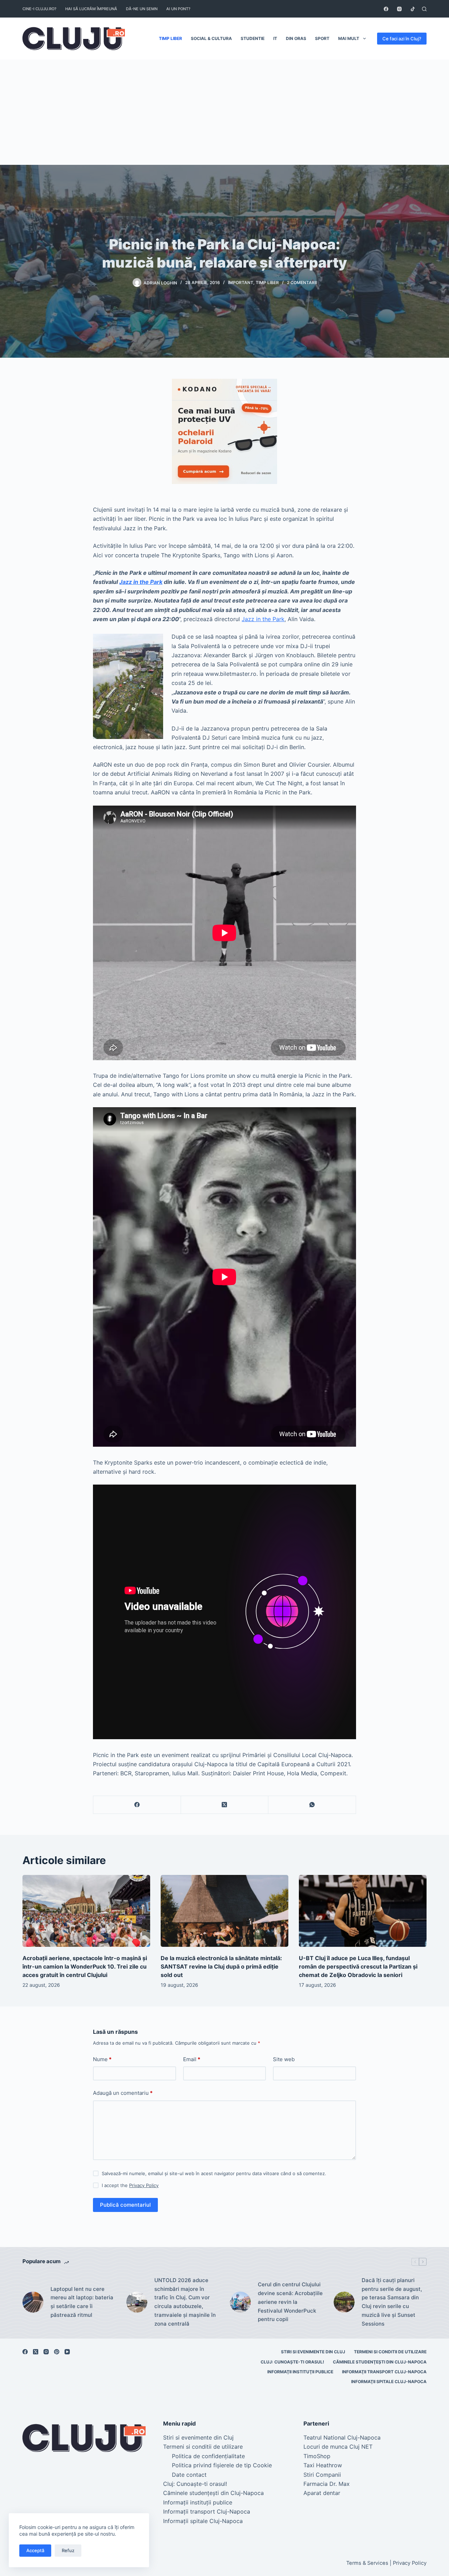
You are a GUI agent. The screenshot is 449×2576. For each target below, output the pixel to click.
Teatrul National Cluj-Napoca (342, 2437)
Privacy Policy (144, 2185)
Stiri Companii (322, 2475)
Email (192, 2059)
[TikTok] (413, 9)
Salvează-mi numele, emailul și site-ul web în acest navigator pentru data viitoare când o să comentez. (214, 2173)
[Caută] (424, 9)
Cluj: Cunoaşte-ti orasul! (292, 2362)
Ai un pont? (178, 9)
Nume (102, 2059)
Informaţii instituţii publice (300, 2372)
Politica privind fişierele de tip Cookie (222, 2465)
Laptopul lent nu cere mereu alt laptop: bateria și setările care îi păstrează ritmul (82, 2302)
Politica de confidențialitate (208, 2456)
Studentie (253, 38)
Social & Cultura (211, 38)
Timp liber (170, 38)
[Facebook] (386, 9)
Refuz (68, 2550)
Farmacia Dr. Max (327, 2484)
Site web (284, 2059)
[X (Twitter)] (225, 1805)
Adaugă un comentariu (123, 2093)
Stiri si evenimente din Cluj (313, 2352)
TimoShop (317, 2456)
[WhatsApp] (312, 1805)
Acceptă (35, 2550)
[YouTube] (67, 2352)
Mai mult (349, 38)
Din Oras (296, 38)
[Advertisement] (224, 112)
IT (275, 38)
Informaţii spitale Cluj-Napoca (389, 2382)
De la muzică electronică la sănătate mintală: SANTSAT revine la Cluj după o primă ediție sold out (221, 1966)
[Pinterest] (57, 2352)
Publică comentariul (125, 2205)
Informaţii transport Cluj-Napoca (384, 2372)
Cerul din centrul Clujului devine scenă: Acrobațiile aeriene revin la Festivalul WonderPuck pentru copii (290, 2302)
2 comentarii (302, 283)
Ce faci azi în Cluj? (402, 39)
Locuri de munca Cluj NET (338, 2447)
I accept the (130, 2185)
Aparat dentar (322, 2493)
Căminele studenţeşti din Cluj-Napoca (380, 2362)
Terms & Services (367, 2563)
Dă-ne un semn (142, 9)
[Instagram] (399, 9)
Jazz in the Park (141, 582)
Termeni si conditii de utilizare (390, 2352)
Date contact (189, 2475)
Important (241, 283)
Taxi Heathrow (323, 2465)
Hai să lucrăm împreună (91, 9)
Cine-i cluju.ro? (39, 9)
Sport (322, 38)
